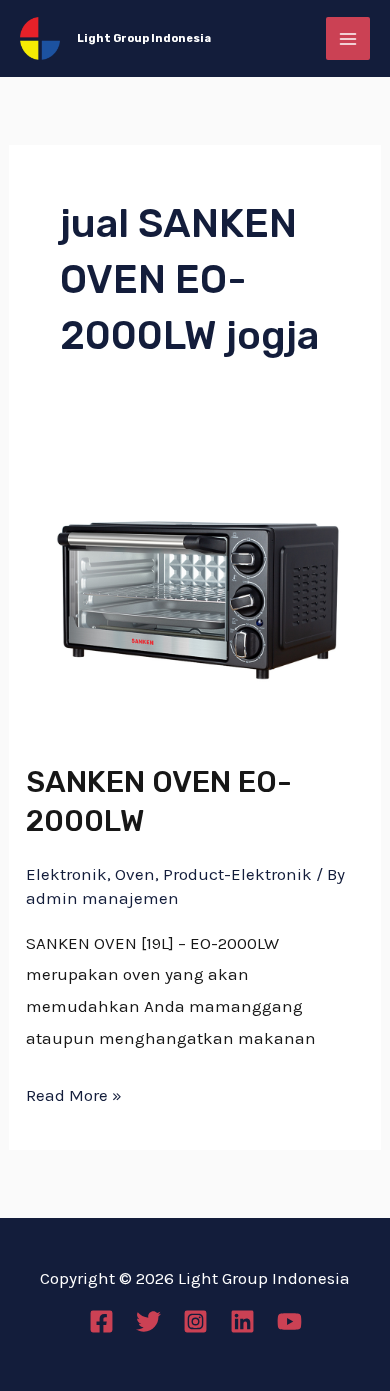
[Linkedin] (242, 1321)
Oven (135, 874)
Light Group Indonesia (144, 38)
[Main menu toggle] (348, 39)
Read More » (74, 1092)
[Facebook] (101, 1321)
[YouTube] (289, 1321)
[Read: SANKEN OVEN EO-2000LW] (195, 589)
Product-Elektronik (237, 874)
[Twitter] (148, 1321)
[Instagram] (195, 1321)
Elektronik (66, 874)
